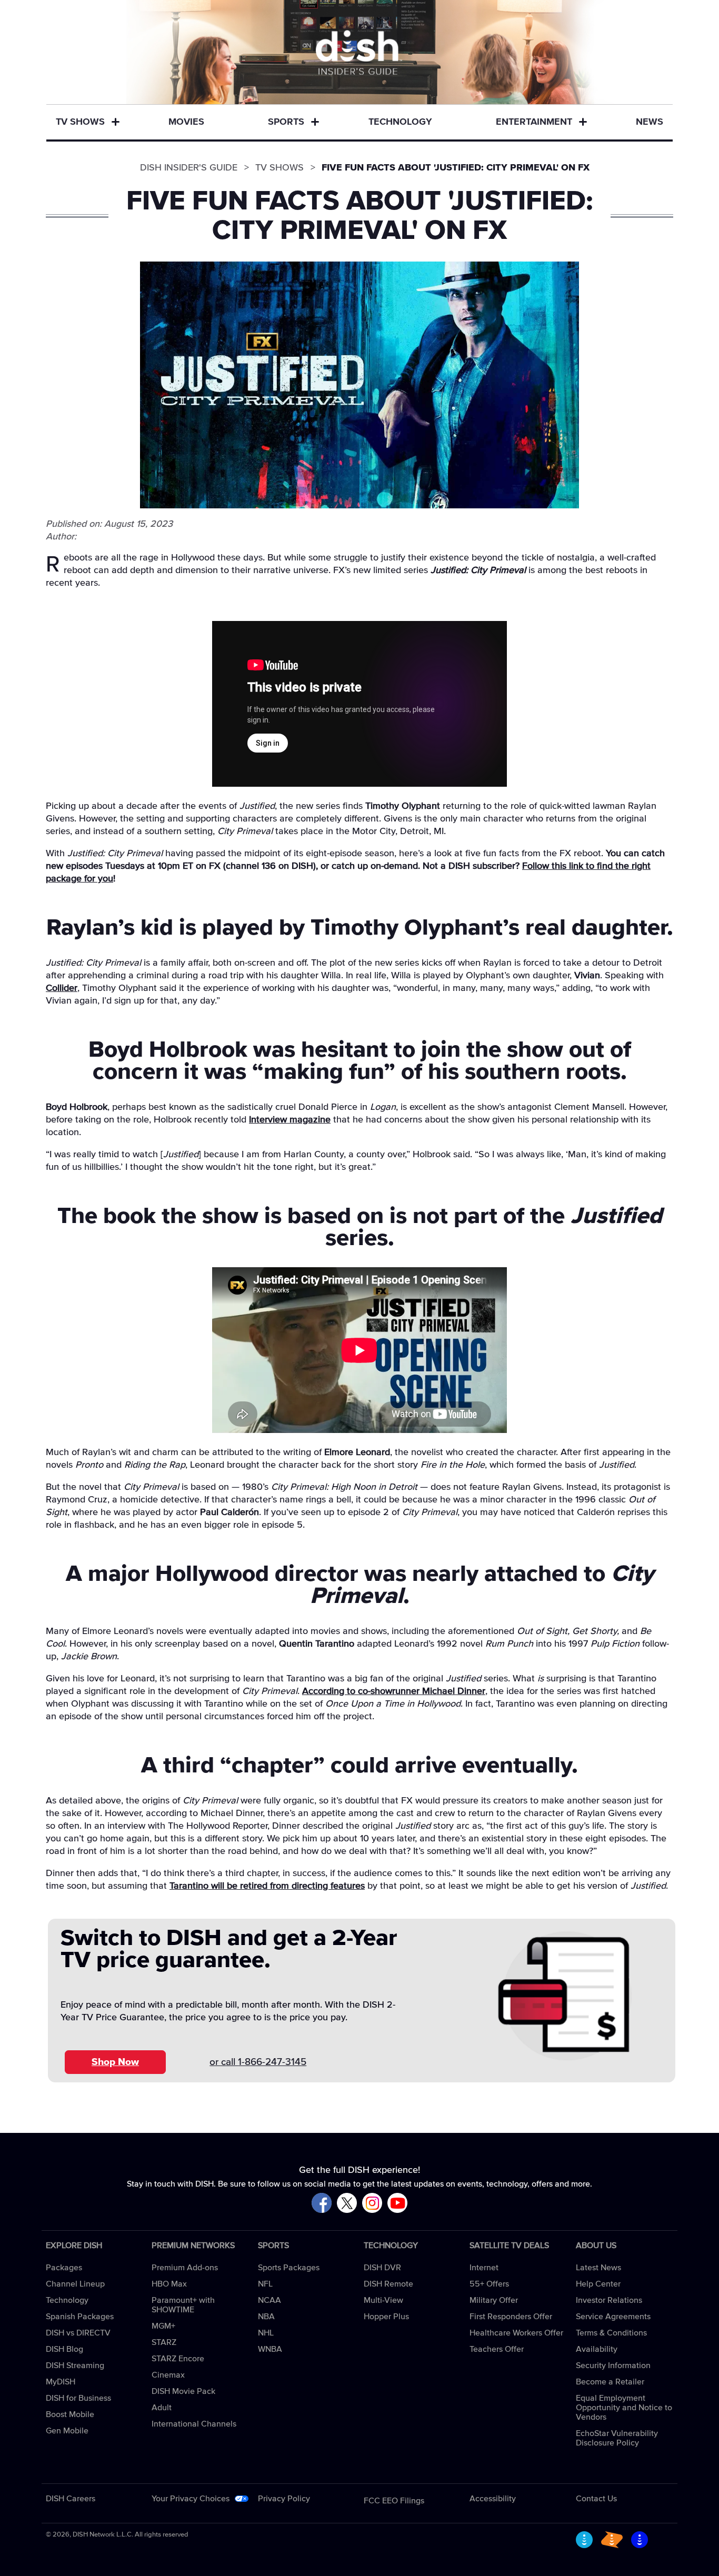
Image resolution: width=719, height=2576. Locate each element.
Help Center (598, 2284)
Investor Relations (609, 2300)
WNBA (270, 2349)
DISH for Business (78, 2398)
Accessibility (493, 2499)
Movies (186, 122)
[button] (115, 123)
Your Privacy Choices (191, 2499)
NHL (266, 2333)
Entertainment (534, 122)
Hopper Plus (386, 2317)
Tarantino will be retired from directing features (267, 1886)
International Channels (194, 2424)
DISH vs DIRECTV (78, 2333)
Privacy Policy (284, 2499)
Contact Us (596, 2499)
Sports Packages (289, 2268)
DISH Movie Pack (183, 2391)
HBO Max (169, 2284)
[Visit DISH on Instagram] (372, 2204)
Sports (286, 122)
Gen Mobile (67, 2431)
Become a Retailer (610, 2382)
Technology (400, 122)
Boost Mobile (70, 2414)
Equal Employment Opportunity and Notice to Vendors (624, 2408)
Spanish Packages (80, 2317)
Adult (162, 2408)
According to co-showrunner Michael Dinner (394, 1691)
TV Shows (80, 122)
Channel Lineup (75, 2284)
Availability (597, 2349)
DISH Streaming (75, 2365)
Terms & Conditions (611, 2333)
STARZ (164, 2342)
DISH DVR (382, 2268)
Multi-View (383, 2300)
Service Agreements (613, 2317)
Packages (64, 2268)
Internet (484, 2268)
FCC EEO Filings (394, 2501)
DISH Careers (71, 2499)
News (650, 122)
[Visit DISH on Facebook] (322, 2204)
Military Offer (494, 2300)
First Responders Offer (511, 2317)
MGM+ (163, 2326)
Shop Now (115, 2062)
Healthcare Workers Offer (516, 2333)
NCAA (269, 2300)
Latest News (598, 2268)
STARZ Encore (178, 2359)
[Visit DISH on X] (347, 2204)
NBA (266, 2317)
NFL (265, 2284)
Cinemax (168, 2375)
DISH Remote (388, 2284)
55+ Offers (489, 2284)
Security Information (613, 2365)
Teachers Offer (497, 2349)
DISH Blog (64, 2349)
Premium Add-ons (185, 2268)
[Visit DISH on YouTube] (397, 2204)
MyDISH (61, 2382)
